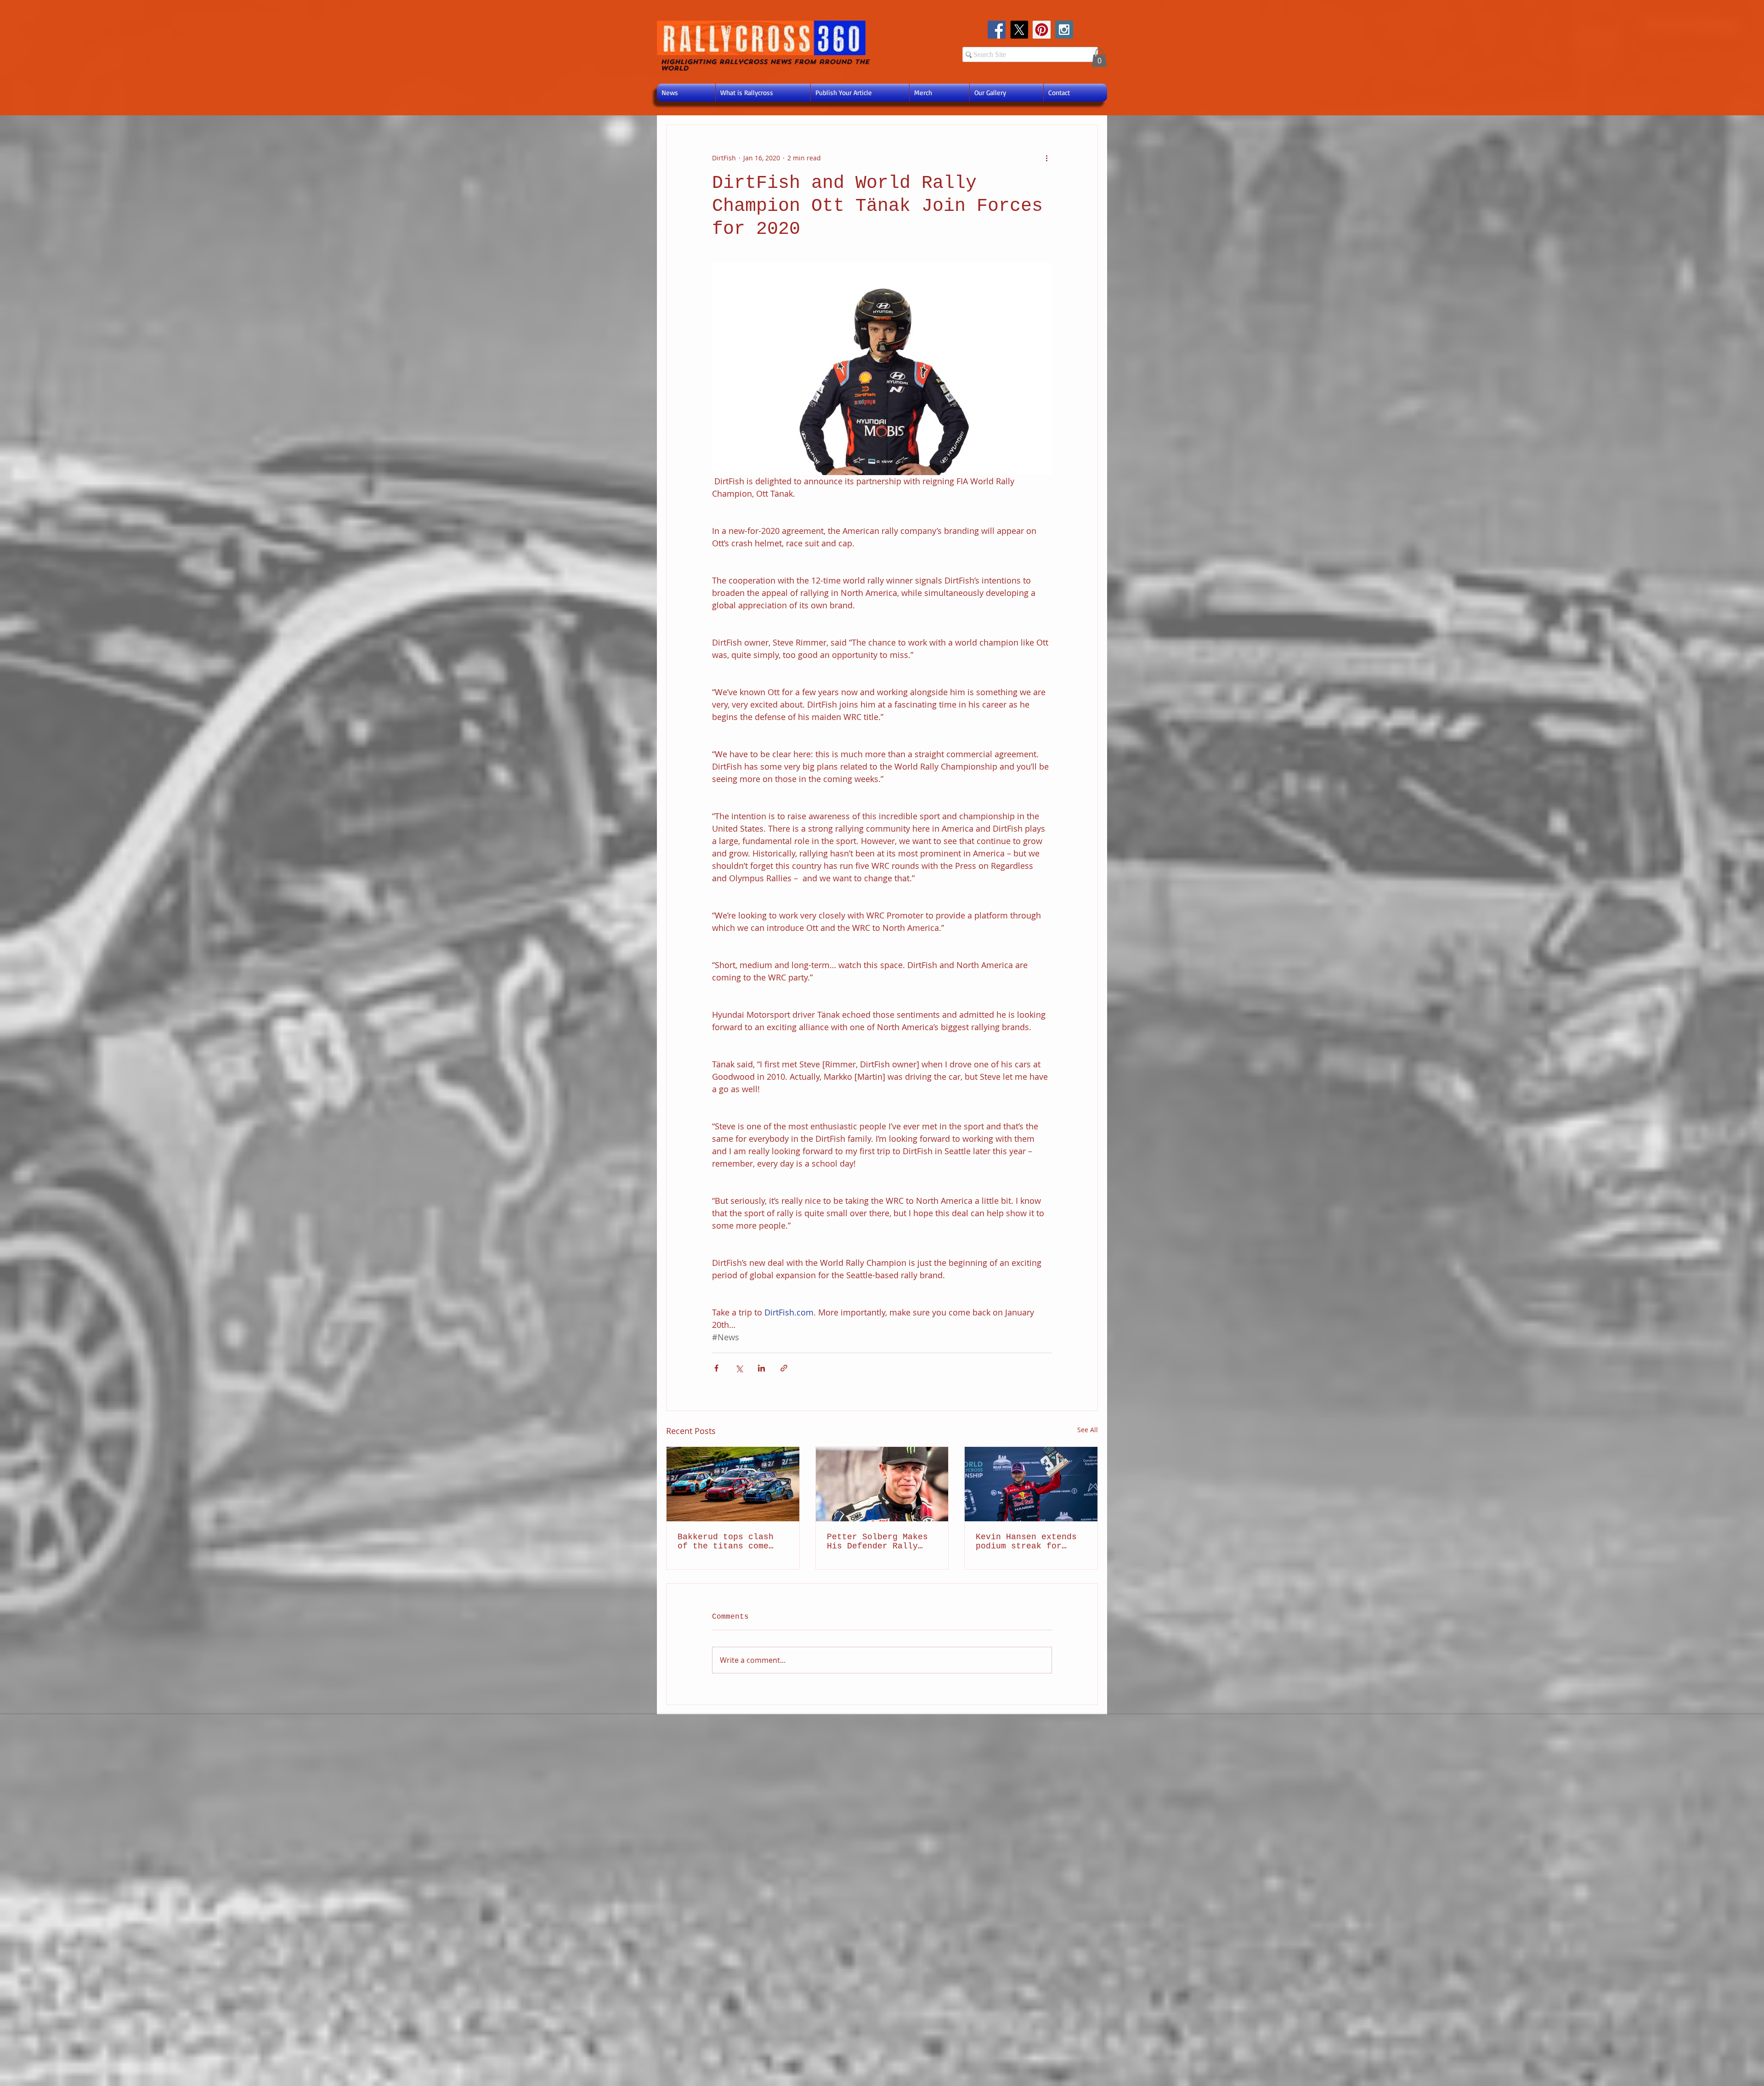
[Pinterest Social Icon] (1042, 30)
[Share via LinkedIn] (761, 1368)
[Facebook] (997, 30)
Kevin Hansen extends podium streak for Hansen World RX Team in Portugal (1026, 1542)
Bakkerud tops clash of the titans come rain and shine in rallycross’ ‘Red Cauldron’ (726, 1542)
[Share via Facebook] (716, 1368)
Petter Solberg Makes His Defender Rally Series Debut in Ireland (877, 1542)
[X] (1019, 30)
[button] (1099, 58)
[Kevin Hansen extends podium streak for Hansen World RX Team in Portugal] (1031, 1484)
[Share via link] (784, 1368)
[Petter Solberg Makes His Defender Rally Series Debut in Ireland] (882, 1484)
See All (1088, 1430)
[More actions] (1046, 158)
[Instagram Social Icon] (1064, 30)
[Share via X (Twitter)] (739, 1368)
